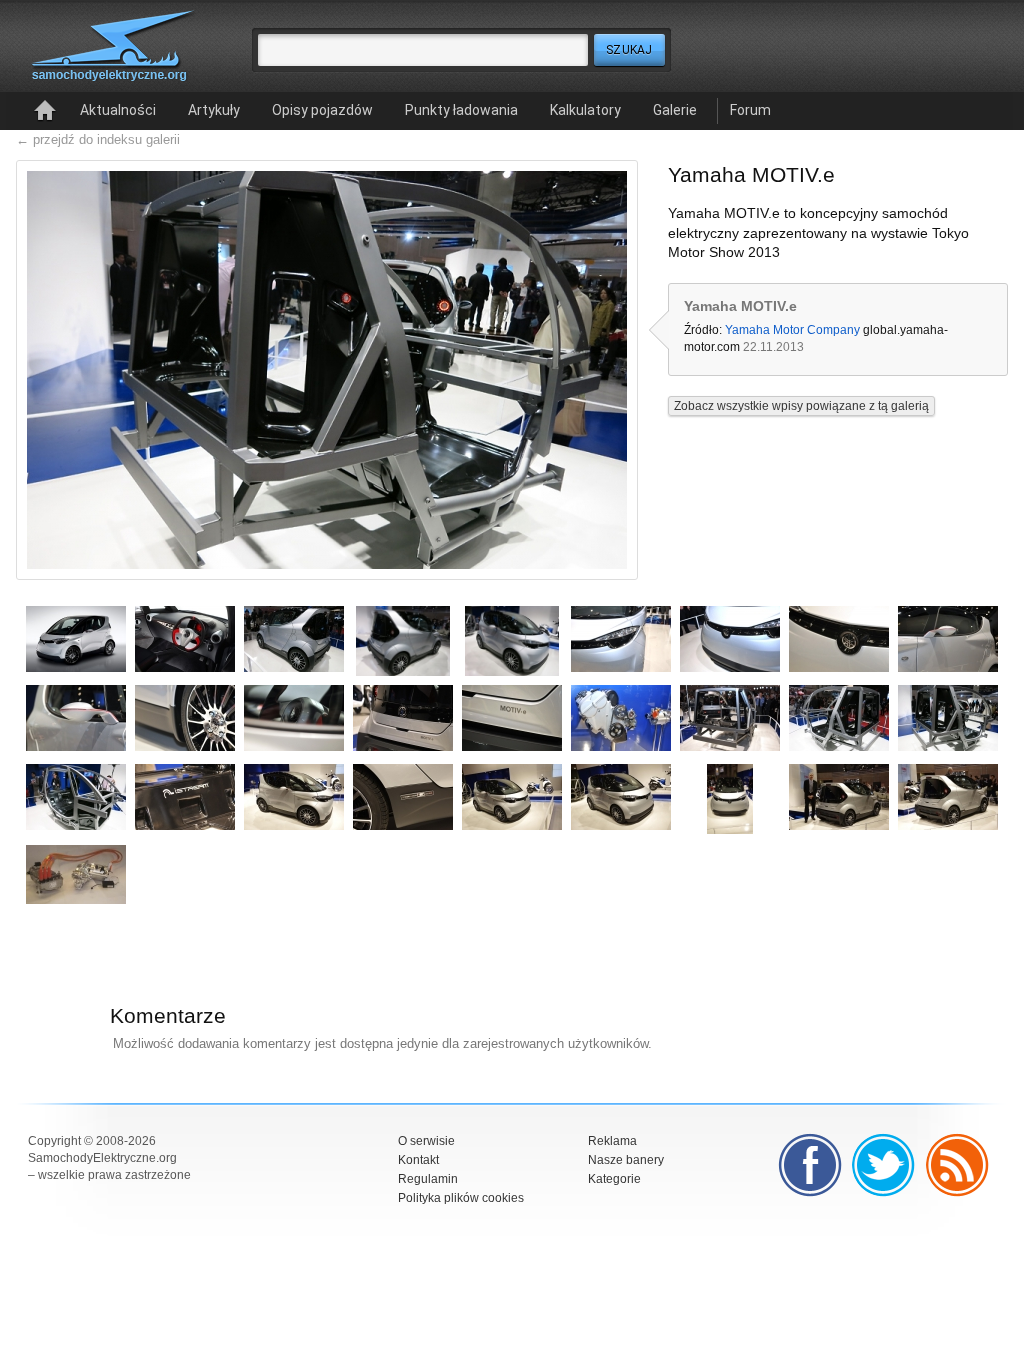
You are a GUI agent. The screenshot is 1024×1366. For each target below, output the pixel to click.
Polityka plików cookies (461, 1198)
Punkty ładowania (461, 110)
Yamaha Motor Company (792, 330)
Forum (750, 110)
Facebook (810, 1165)
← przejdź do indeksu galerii (98, 139)
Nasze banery (626, 1160)
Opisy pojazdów (322, 110)
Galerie (675, 110)
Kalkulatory (585, 110)
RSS (958, 1165)
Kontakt (418, 1160)
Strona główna (45, 111)
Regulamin (428, 1179)
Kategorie (614, 1179)
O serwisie (426, 1141)
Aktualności (118, 110)
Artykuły (214, 110)
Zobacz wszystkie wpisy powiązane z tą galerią (801, 406)
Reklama (612, 1141)
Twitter (884, 1165)
